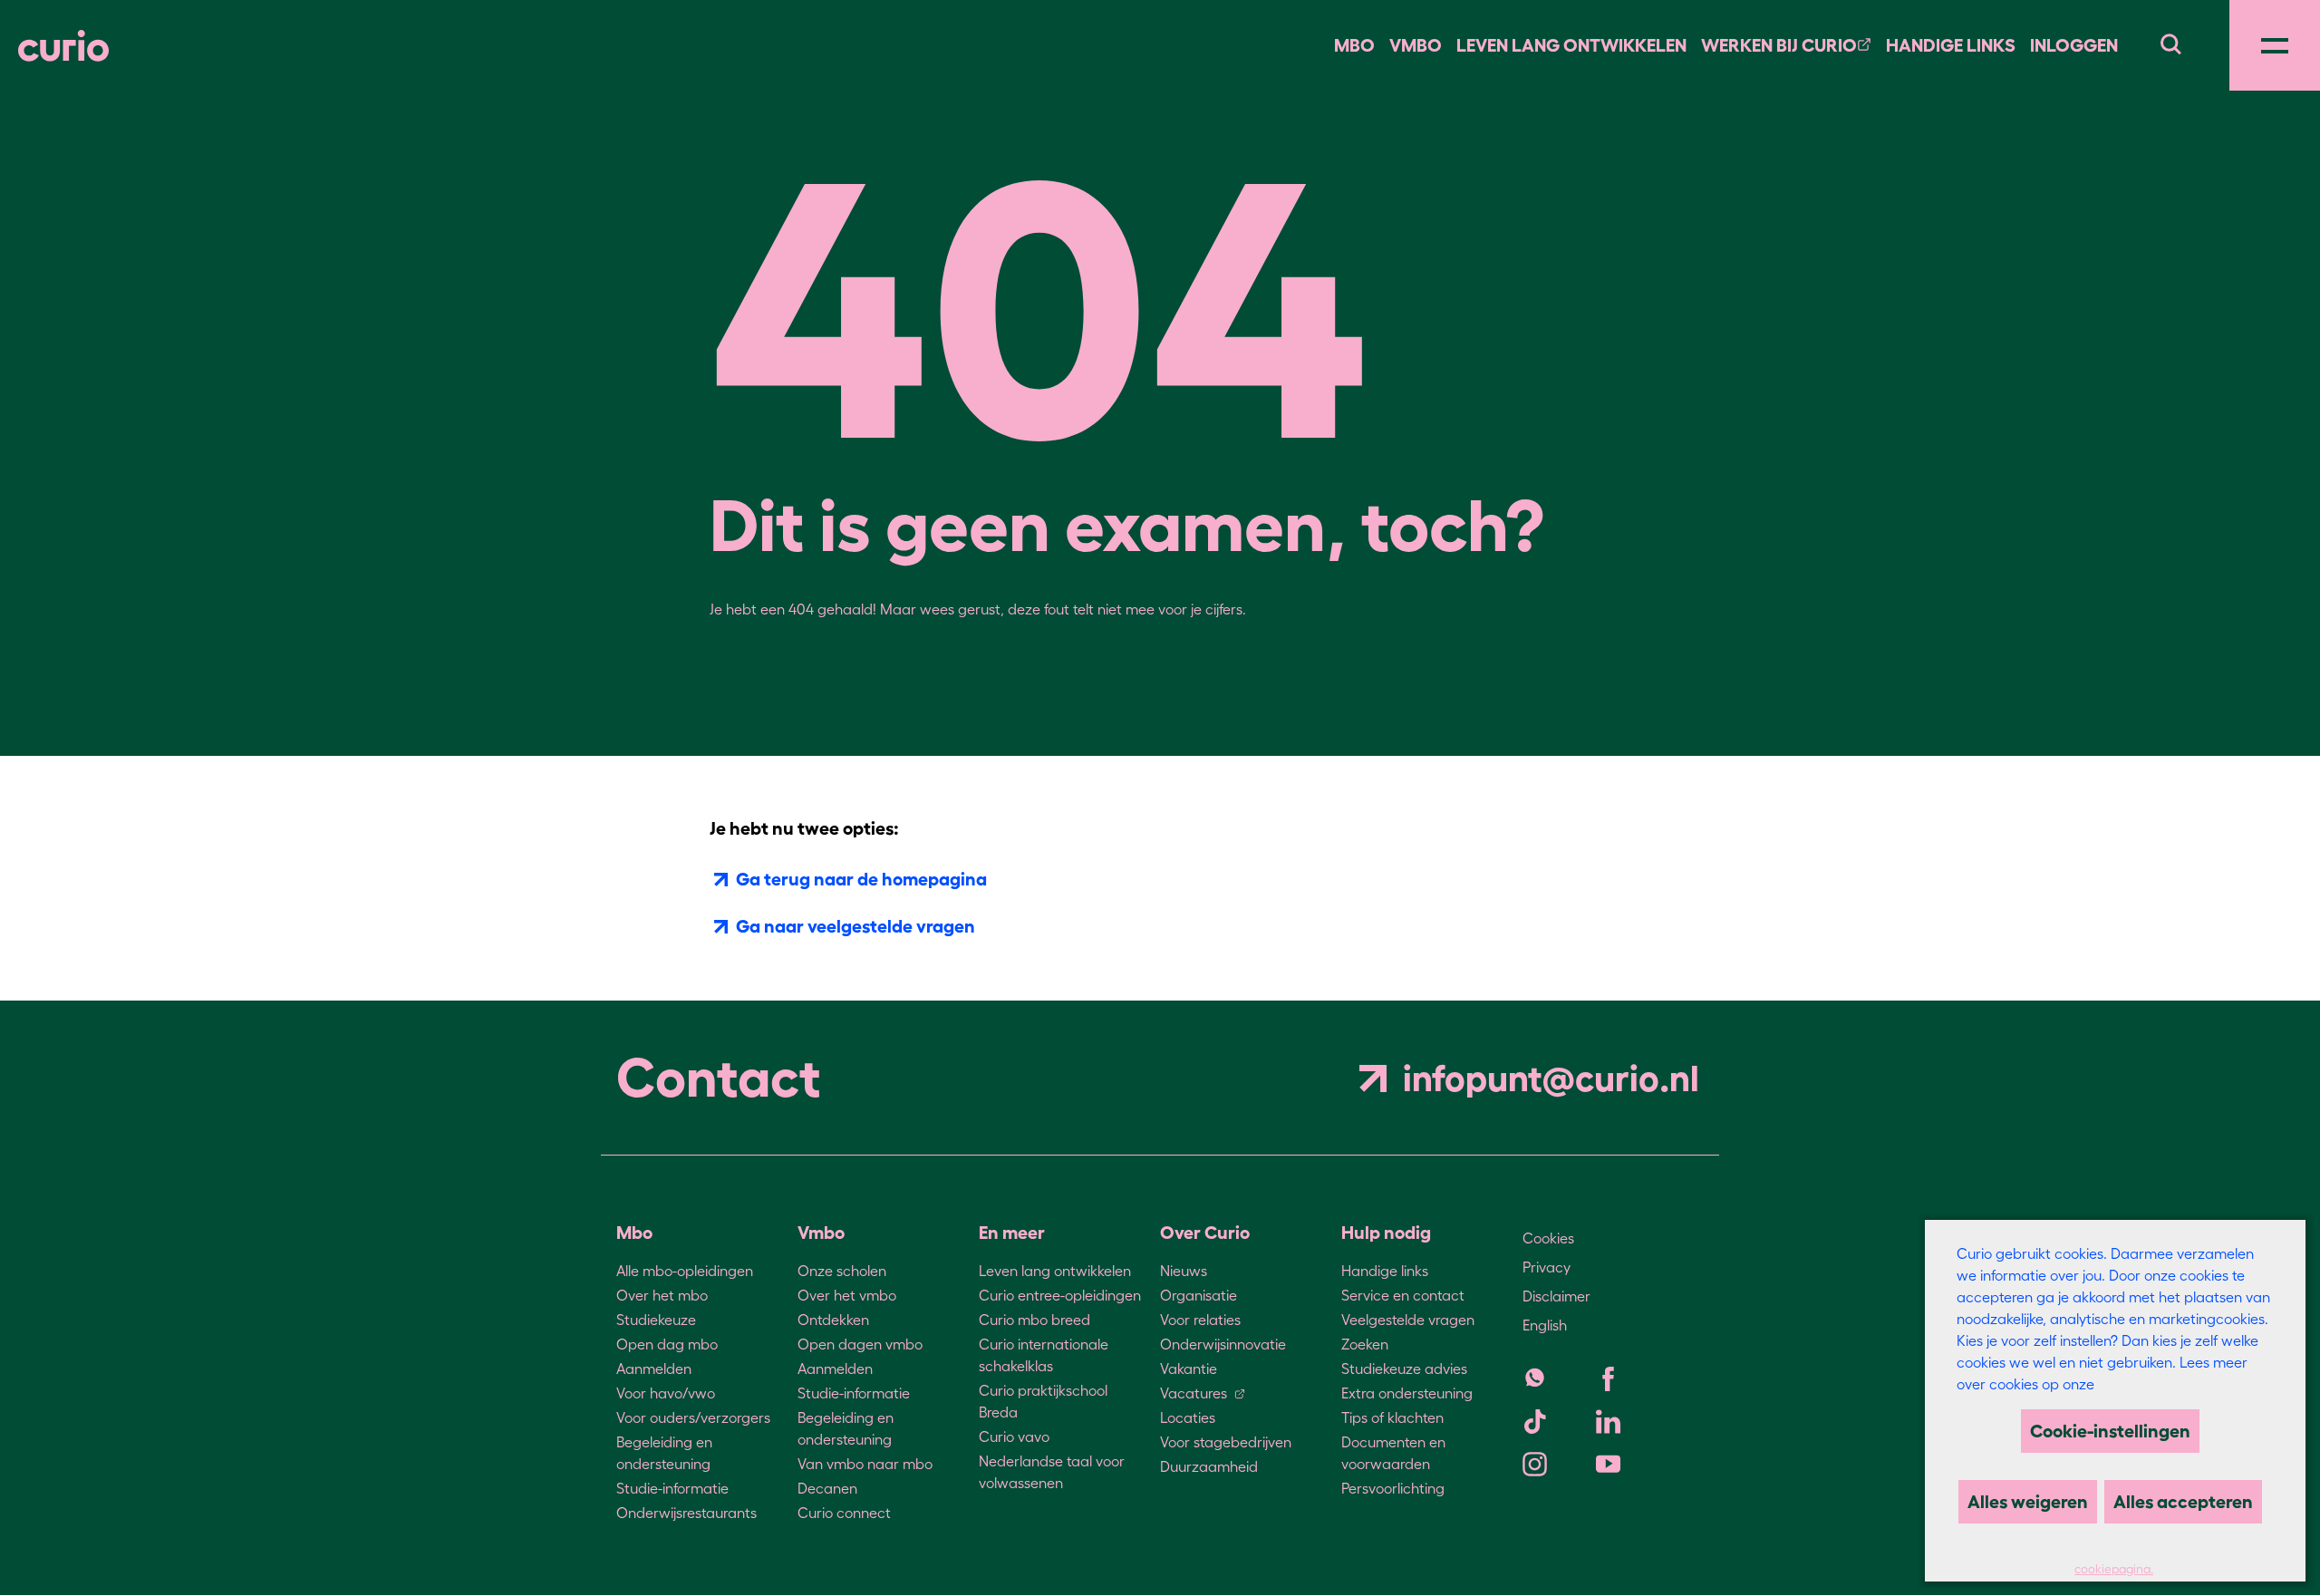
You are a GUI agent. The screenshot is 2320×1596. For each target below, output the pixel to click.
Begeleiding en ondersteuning (664, 1453)
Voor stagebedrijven (1226, 1442)
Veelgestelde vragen (1408, 1320)
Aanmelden (654, 1369)
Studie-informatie (672, 1488)
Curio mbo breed (1034, 1320)
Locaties (1188, 1417)
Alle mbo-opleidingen (685, 1271)
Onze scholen (842, 1271)
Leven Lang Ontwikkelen (1571, 45)
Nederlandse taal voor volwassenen (1052, 1472)
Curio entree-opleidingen (1060, 1295)
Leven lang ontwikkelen (1055, 1271)
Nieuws (1184, 1271)
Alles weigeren (2028, 1502)
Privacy (1547, 1267)
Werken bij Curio (1779, 45)
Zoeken (1365, 1344)
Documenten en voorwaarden (1393, 1453)
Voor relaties (1200, 1320)
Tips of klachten (1392, 1417)
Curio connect (844, 1513)
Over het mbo (662, 1295)
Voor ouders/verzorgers (693, 1417)
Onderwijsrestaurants (686, 1513)
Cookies (1548, 1238)
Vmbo (1416, 45)
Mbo (1354, 45)
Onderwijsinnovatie (1223, 1344)
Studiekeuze (656, 1320)
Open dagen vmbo (860, 1344)
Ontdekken (833, 1320)
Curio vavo (1014, 1436)
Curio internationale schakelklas (1044, 1355)
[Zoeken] (2170, 42)
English (1545, 1325)
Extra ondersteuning (1407, 1393)
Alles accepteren (2183, 1502)
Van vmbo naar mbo (865, 1464)
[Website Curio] (63, 46)
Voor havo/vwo (666, 1393)
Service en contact (1403, 1295)
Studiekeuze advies (1404, 1369)
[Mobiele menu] (2275, 45)
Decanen (827, 1488)
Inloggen (2074, 45)
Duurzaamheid (1209, 1466)
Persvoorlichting (1393, 1488)
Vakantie (1189, 1369)
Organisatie (1199, 1295)
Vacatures (1194, 1393)
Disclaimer (1556, 1296)
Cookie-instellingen (2110, 1431)
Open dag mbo (667, 1344)
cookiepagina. (2114, 1569)
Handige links (1951, 45)
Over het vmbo (847, 1295)
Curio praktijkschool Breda (1043, 1401)
